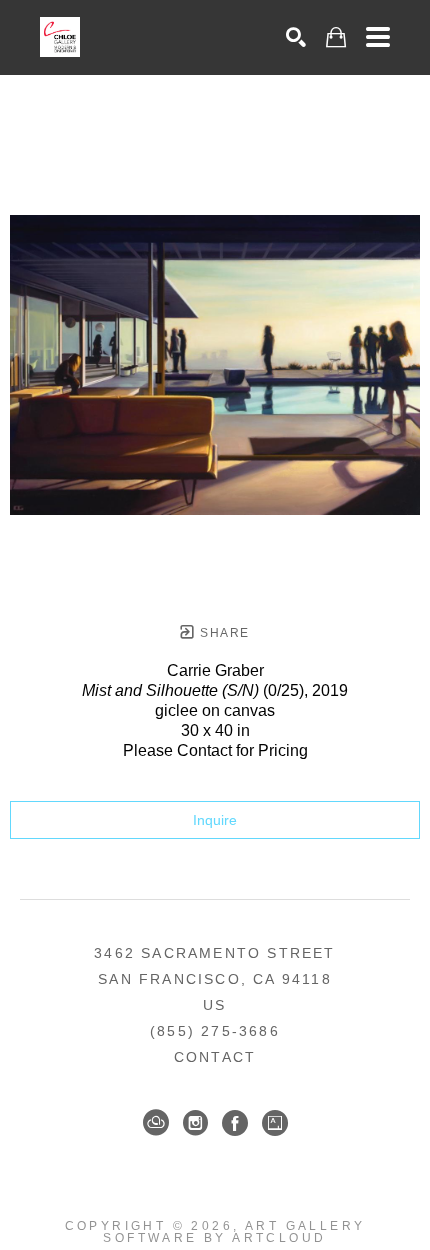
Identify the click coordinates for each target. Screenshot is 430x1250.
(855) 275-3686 (215, 1031)
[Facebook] (235, 1123)
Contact (215, 1057)
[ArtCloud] (156, 1123)
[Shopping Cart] (336, 37)
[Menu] (378, 37)
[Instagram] (195, 1123)
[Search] (296, 37)
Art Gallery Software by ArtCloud (234, 1232)
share (222, 633)
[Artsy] (275, 1123)
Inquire (215, 820)
